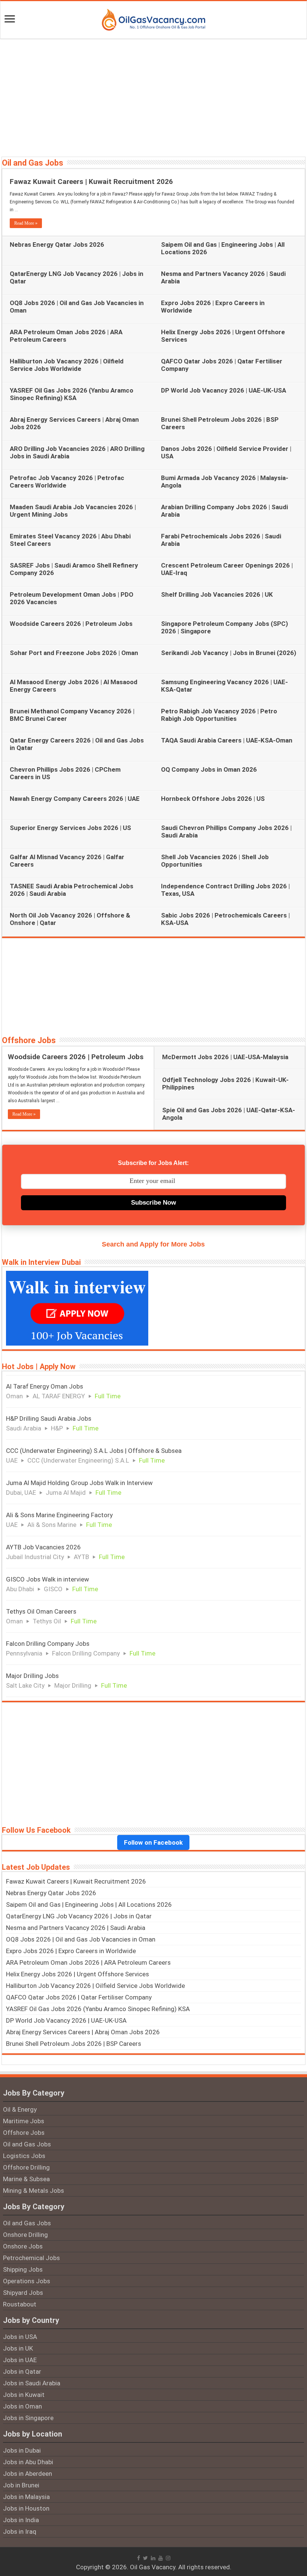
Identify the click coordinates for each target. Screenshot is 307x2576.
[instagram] (168, 2558)
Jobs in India (21, 2520)
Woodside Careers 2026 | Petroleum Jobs (71, 624)
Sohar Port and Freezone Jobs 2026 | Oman (74, 653)
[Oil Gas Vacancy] (153, 18)
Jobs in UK (18, 2348)
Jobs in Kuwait (24, 2395)
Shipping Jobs (23, 2269)
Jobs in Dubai (22, 2450)
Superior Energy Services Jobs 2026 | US (70, 828)
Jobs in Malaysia (26, 2497)
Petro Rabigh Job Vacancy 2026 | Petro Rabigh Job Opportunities (219, 715)
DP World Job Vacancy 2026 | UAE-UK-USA (224, 390)
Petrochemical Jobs (31, 2258)
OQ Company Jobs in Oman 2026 (209, 769)
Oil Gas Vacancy (153, 2567)
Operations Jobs (27, 2281)
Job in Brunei (21, 2485)
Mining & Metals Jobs (34, 2191)
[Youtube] (161, 2558)
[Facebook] (139, 2558)
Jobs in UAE (20, 2360)
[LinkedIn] (153, 2558)
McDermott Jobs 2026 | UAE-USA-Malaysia (225, 1057)
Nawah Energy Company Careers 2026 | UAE (75, 799)
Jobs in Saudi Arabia (32, 2383)
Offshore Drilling (26, 2167)
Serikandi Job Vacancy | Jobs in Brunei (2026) (229, 653)
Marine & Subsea (26, 2179)
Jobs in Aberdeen (28, 2474)
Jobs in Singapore (28, 2418)
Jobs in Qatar (22, 2371)
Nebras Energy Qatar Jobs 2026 (57, 245)
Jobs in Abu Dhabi (28, 2462)
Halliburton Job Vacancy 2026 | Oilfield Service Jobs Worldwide (67, 365)
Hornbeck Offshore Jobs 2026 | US (213, 799)
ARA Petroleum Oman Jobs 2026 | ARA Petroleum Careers (66, 336)
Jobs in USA (20, 2337)
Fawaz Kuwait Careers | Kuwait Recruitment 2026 (91, 182)
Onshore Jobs (23, 2246)
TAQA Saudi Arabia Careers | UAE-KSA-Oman (227, 740)
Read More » (26, 223)
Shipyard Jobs (23, 2293)
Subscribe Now (153, 1203)
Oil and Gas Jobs (33, 163)
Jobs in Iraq (20, 2532)
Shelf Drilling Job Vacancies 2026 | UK (217, 594)
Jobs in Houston (26, 2508)
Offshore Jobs (29, 1040)
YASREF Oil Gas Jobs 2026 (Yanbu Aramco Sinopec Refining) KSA (72, 394)
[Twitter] (145, 2558)
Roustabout (20, 2304)
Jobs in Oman (22, 2406)
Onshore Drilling (25, 2235)
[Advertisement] (153, 97)
